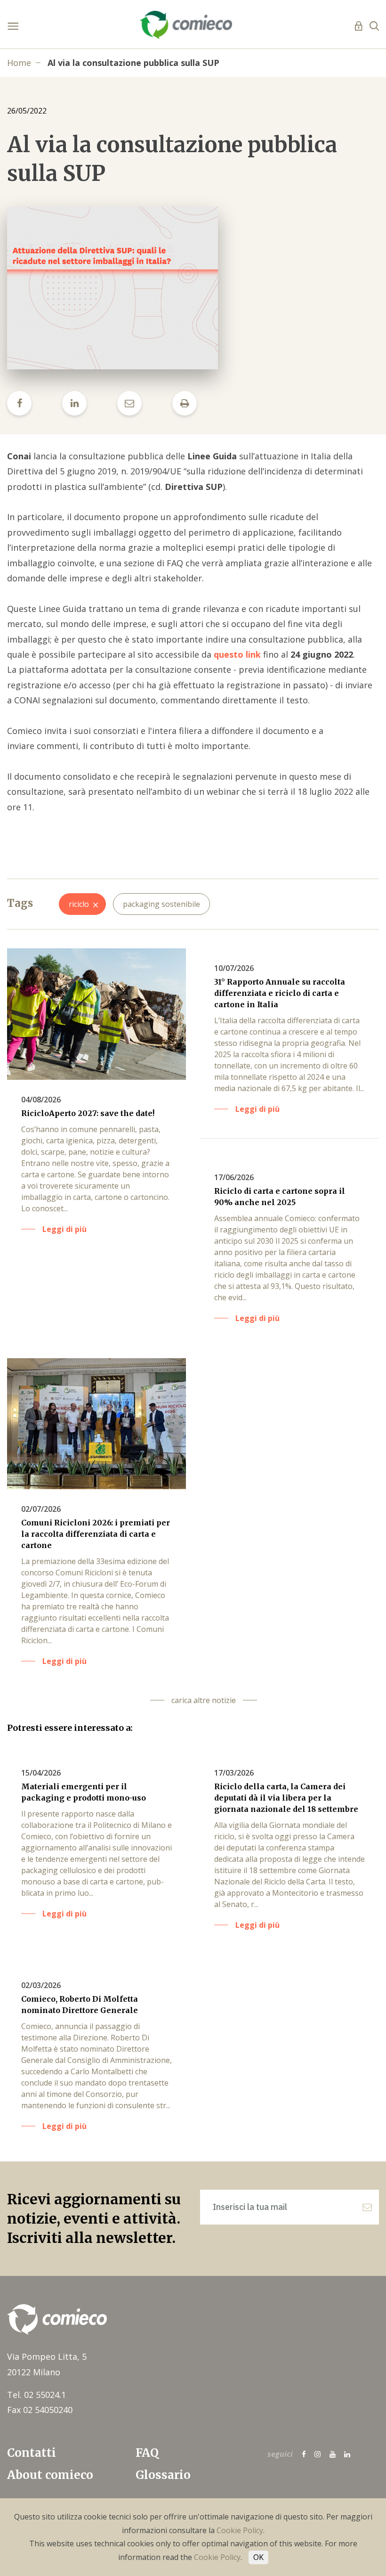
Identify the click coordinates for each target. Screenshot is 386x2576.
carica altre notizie (204, 1700)
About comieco (50, 2475)
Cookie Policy (240, 2530)
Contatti (32, 2453)
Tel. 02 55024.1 (36, 2395)
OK (258, 2557)
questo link (237, 654)
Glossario (163, 2475)
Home (19, 63)
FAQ (147, 2453)
